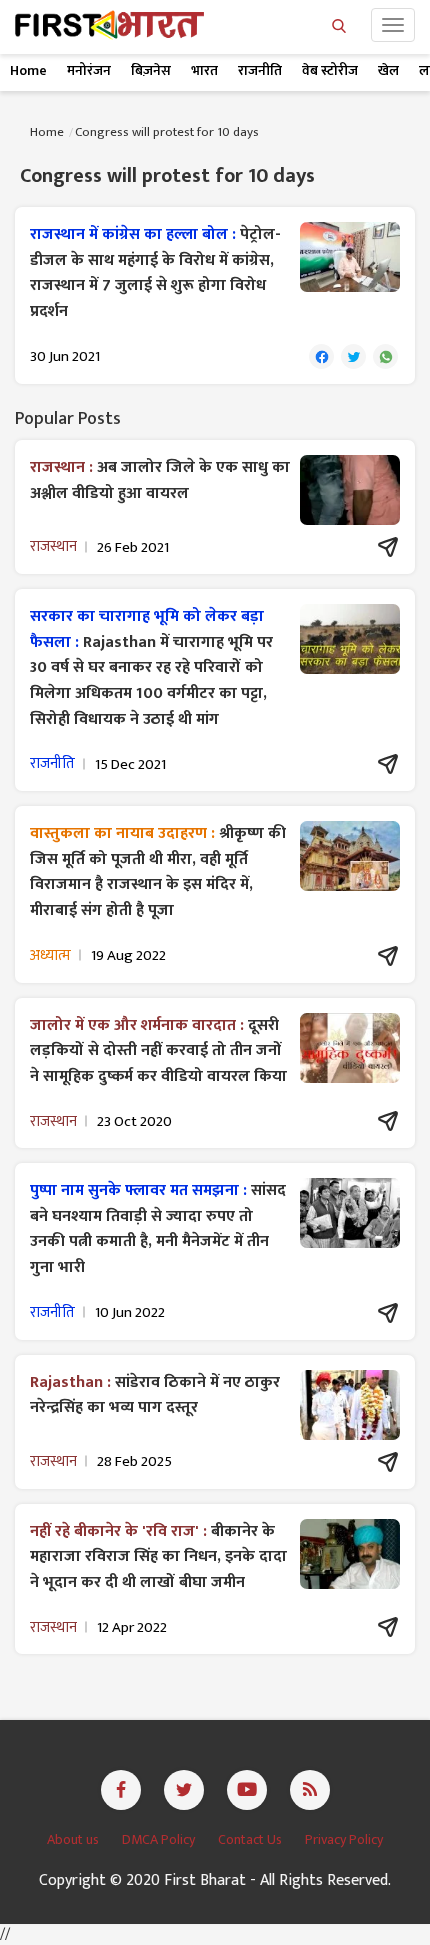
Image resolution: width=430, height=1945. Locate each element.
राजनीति (260, 70)
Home (28, 70)
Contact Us (251, 1839)
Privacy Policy (344, 1839)
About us (74, 1839)
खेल (388, 70)
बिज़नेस (151, 70)
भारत (204, 70)
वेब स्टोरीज (330, 70)
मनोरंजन (89, 70)
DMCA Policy (160, 1839)
